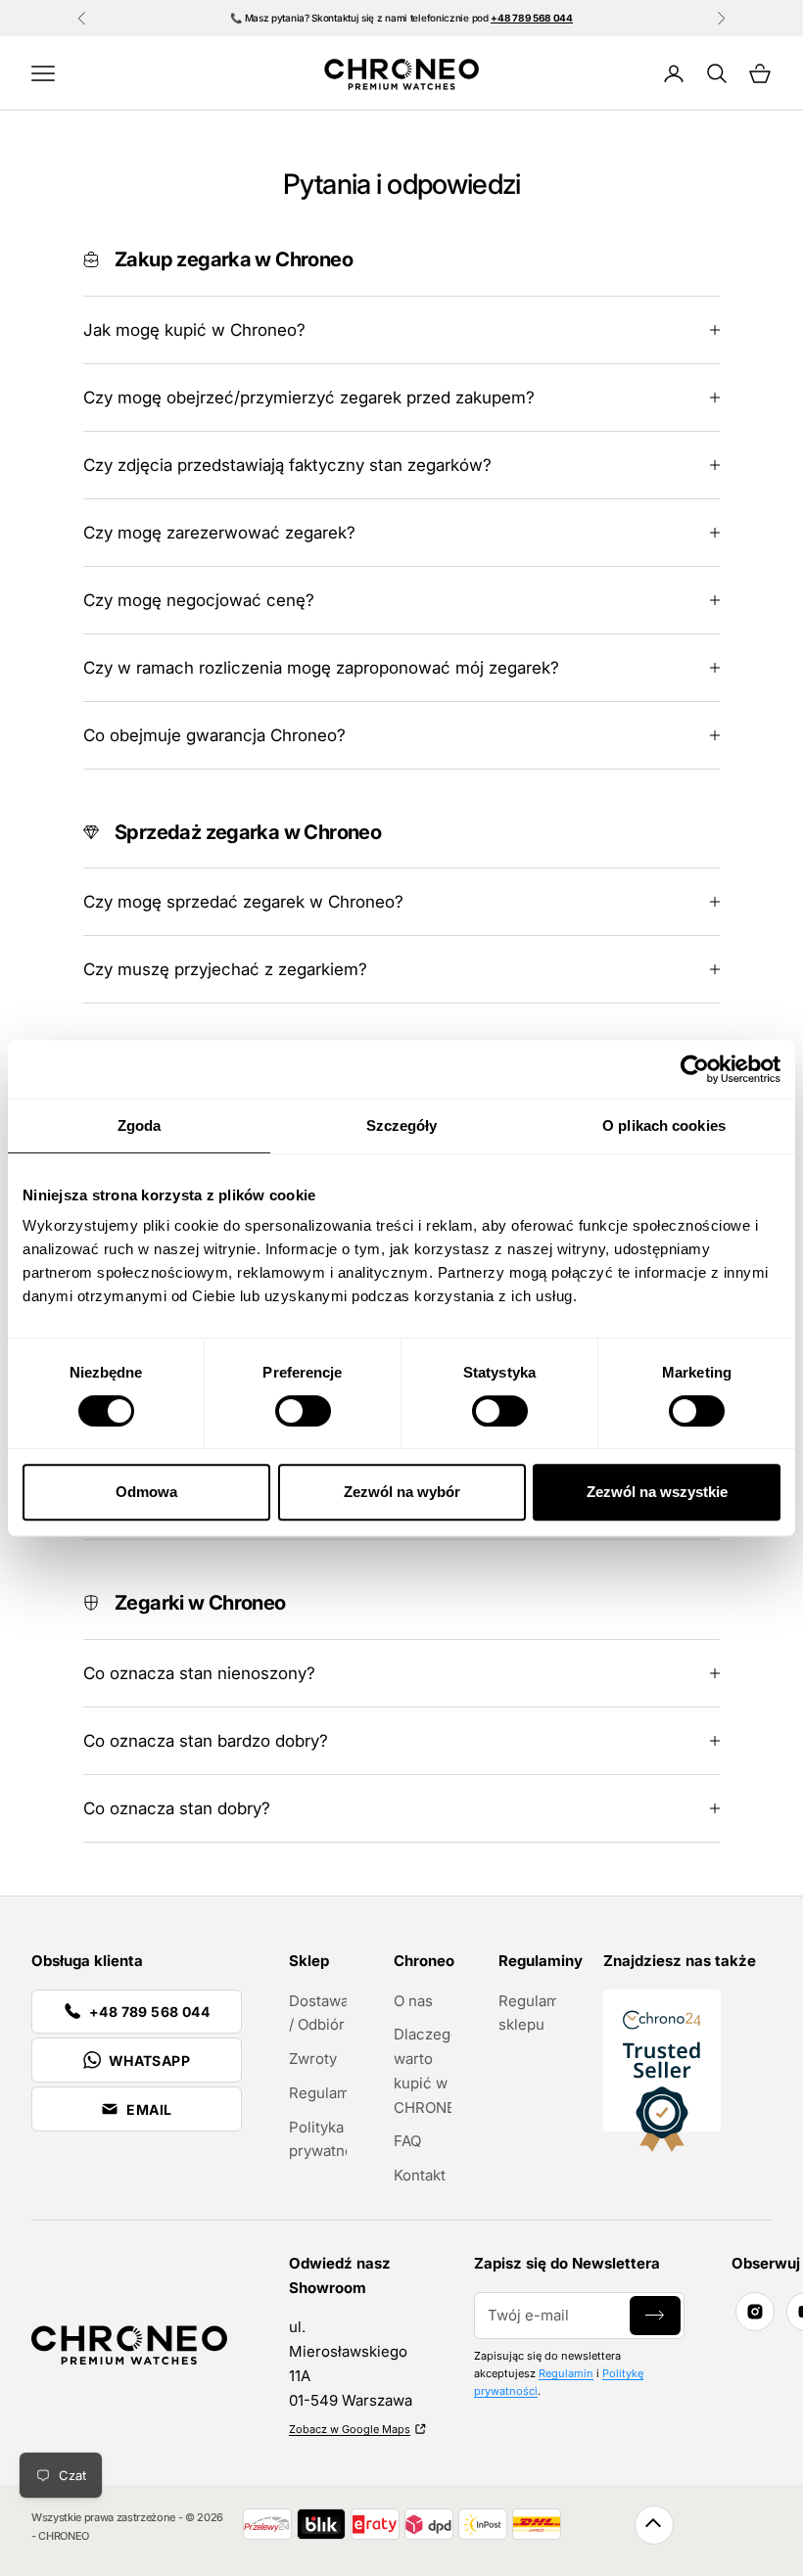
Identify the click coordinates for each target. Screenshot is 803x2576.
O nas (413, 2001)
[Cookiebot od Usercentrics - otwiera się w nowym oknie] (695, 1069)
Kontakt (420, 2175)
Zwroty (313, 2059)
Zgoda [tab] (140, 1125)
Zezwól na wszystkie (657, 1492)
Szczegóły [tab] (402, 1125)
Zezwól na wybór (402, 1492)
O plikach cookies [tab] (664, 1125)
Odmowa (146, 1492)
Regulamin (326, 2093)
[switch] (303, 1411)
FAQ (407, 2141)
